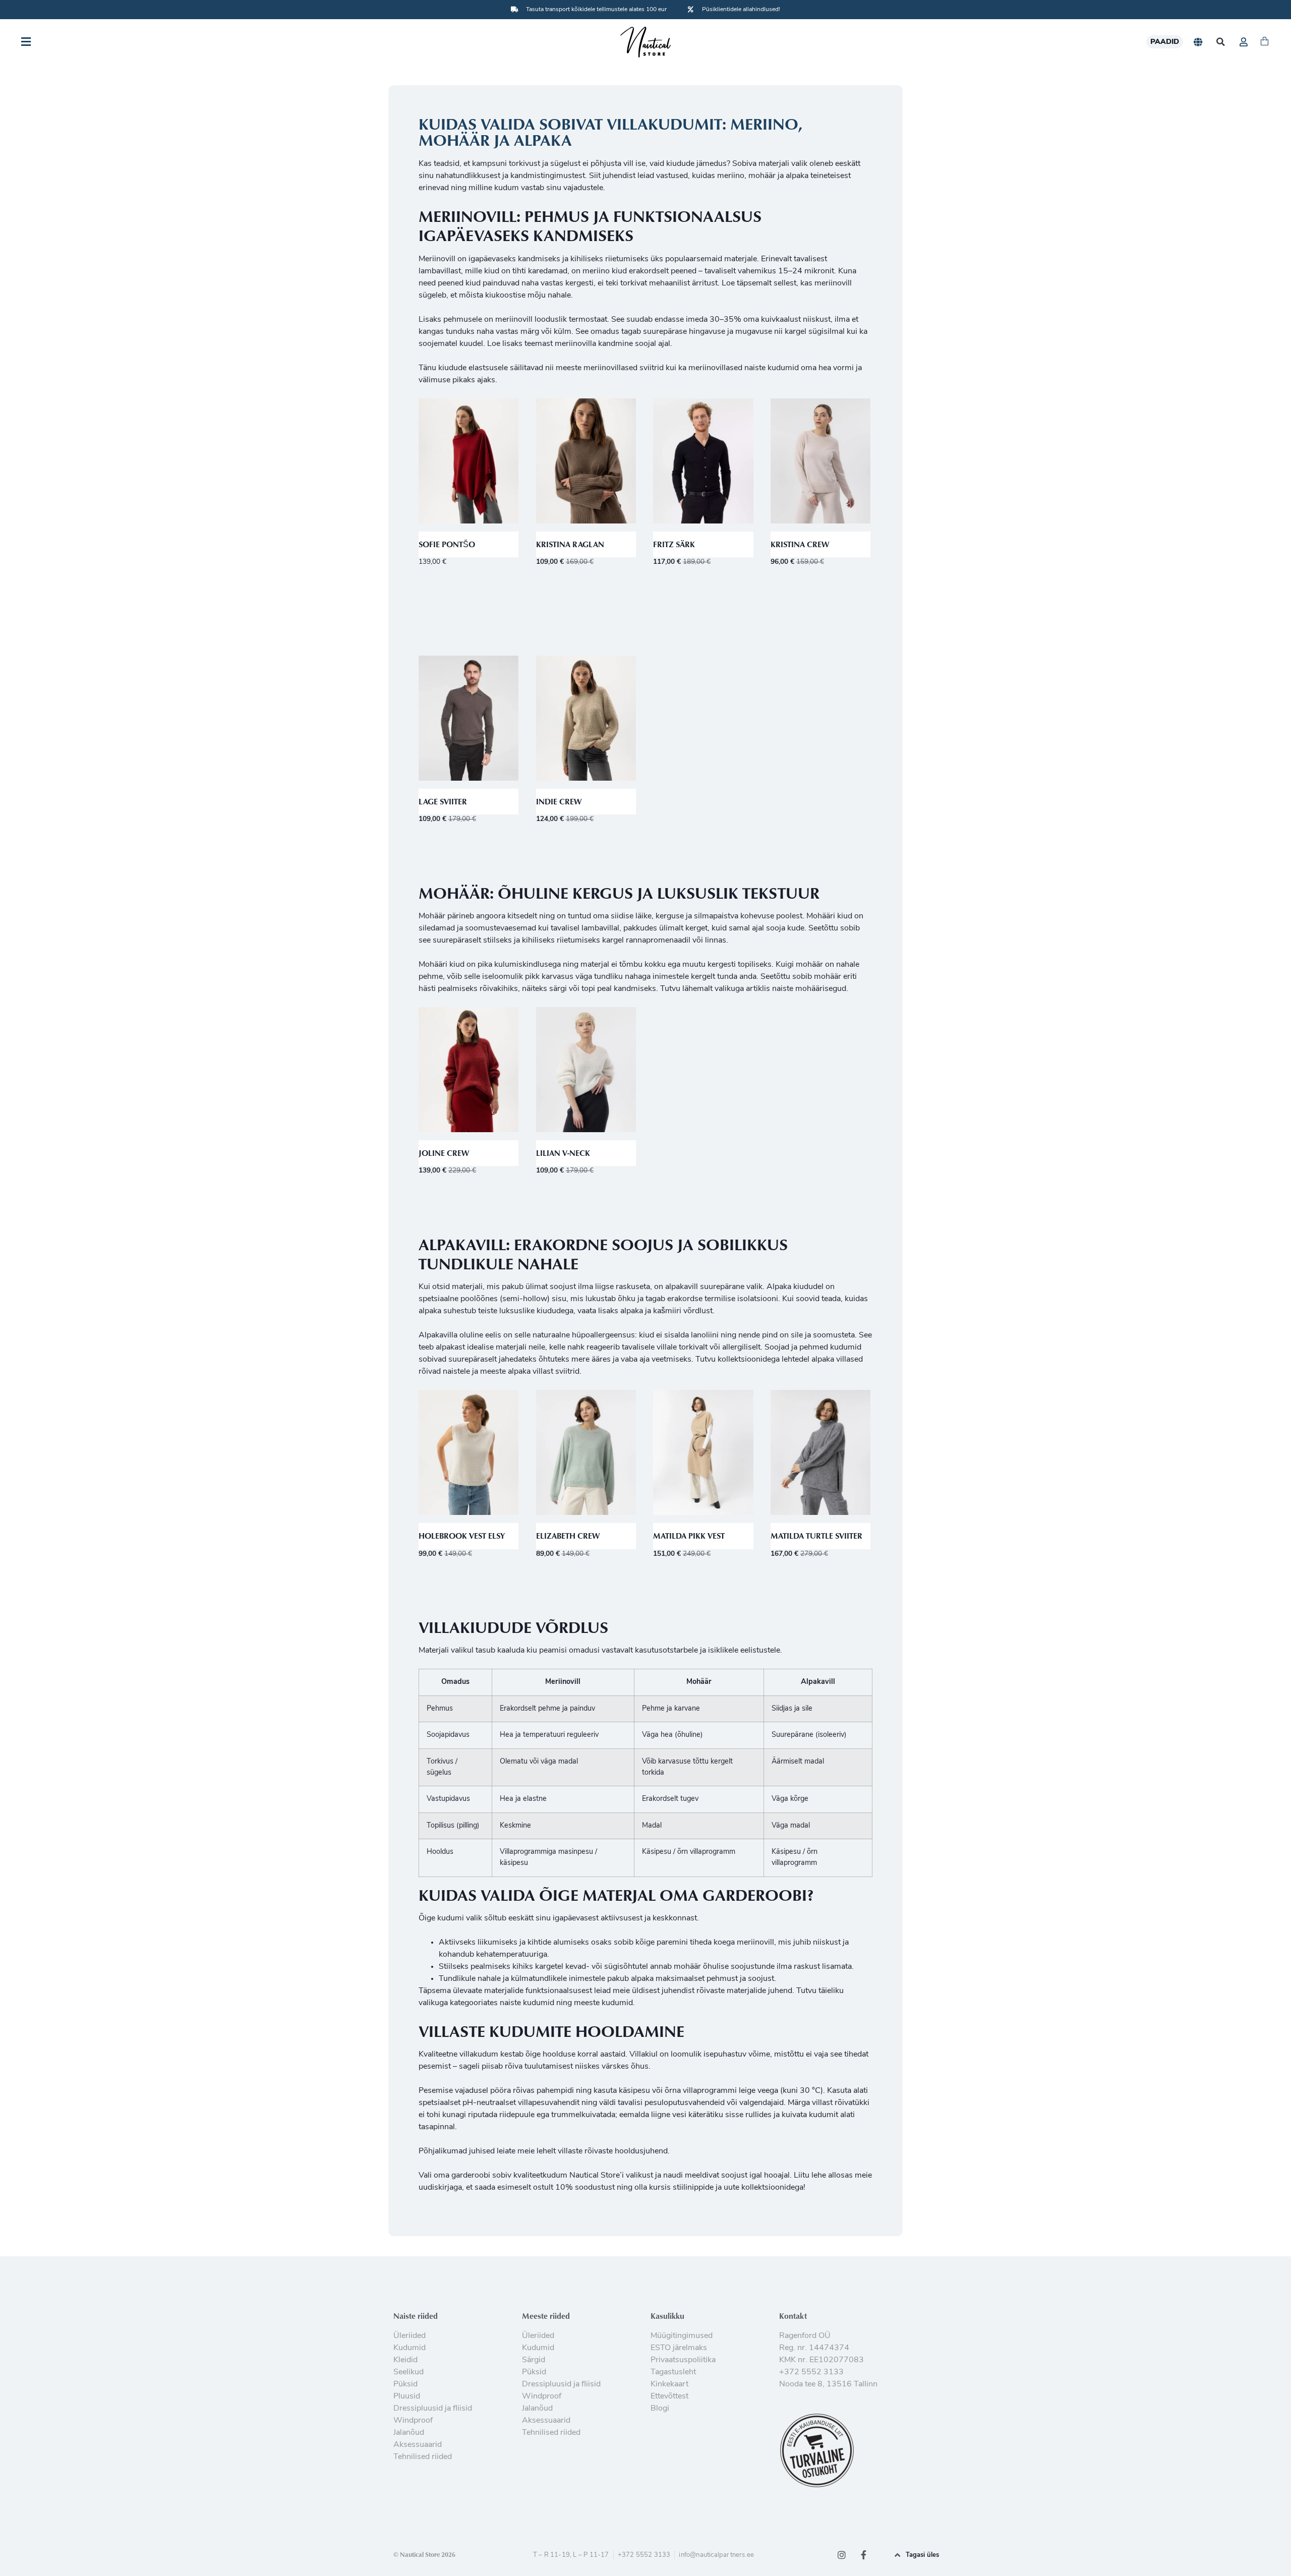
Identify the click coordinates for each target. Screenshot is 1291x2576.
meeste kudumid (603, 2003)
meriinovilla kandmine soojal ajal (612, 344)
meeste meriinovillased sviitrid (610, 368)
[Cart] (1265, 42)
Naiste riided (416, 2316)
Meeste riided (546, 2316)
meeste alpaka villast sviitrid (530, 1372)
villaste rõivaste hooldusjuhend (613, 2151)
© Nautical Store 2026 (424, 2554)
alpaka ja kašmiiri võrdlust (666, 1311)
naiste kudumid (527, 2003)
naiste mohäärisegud (809, 989)
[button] (1221, 42)
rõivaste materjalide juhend (744, 1991)
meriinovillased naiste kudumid (744, 368)
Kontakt (793, 2316)
